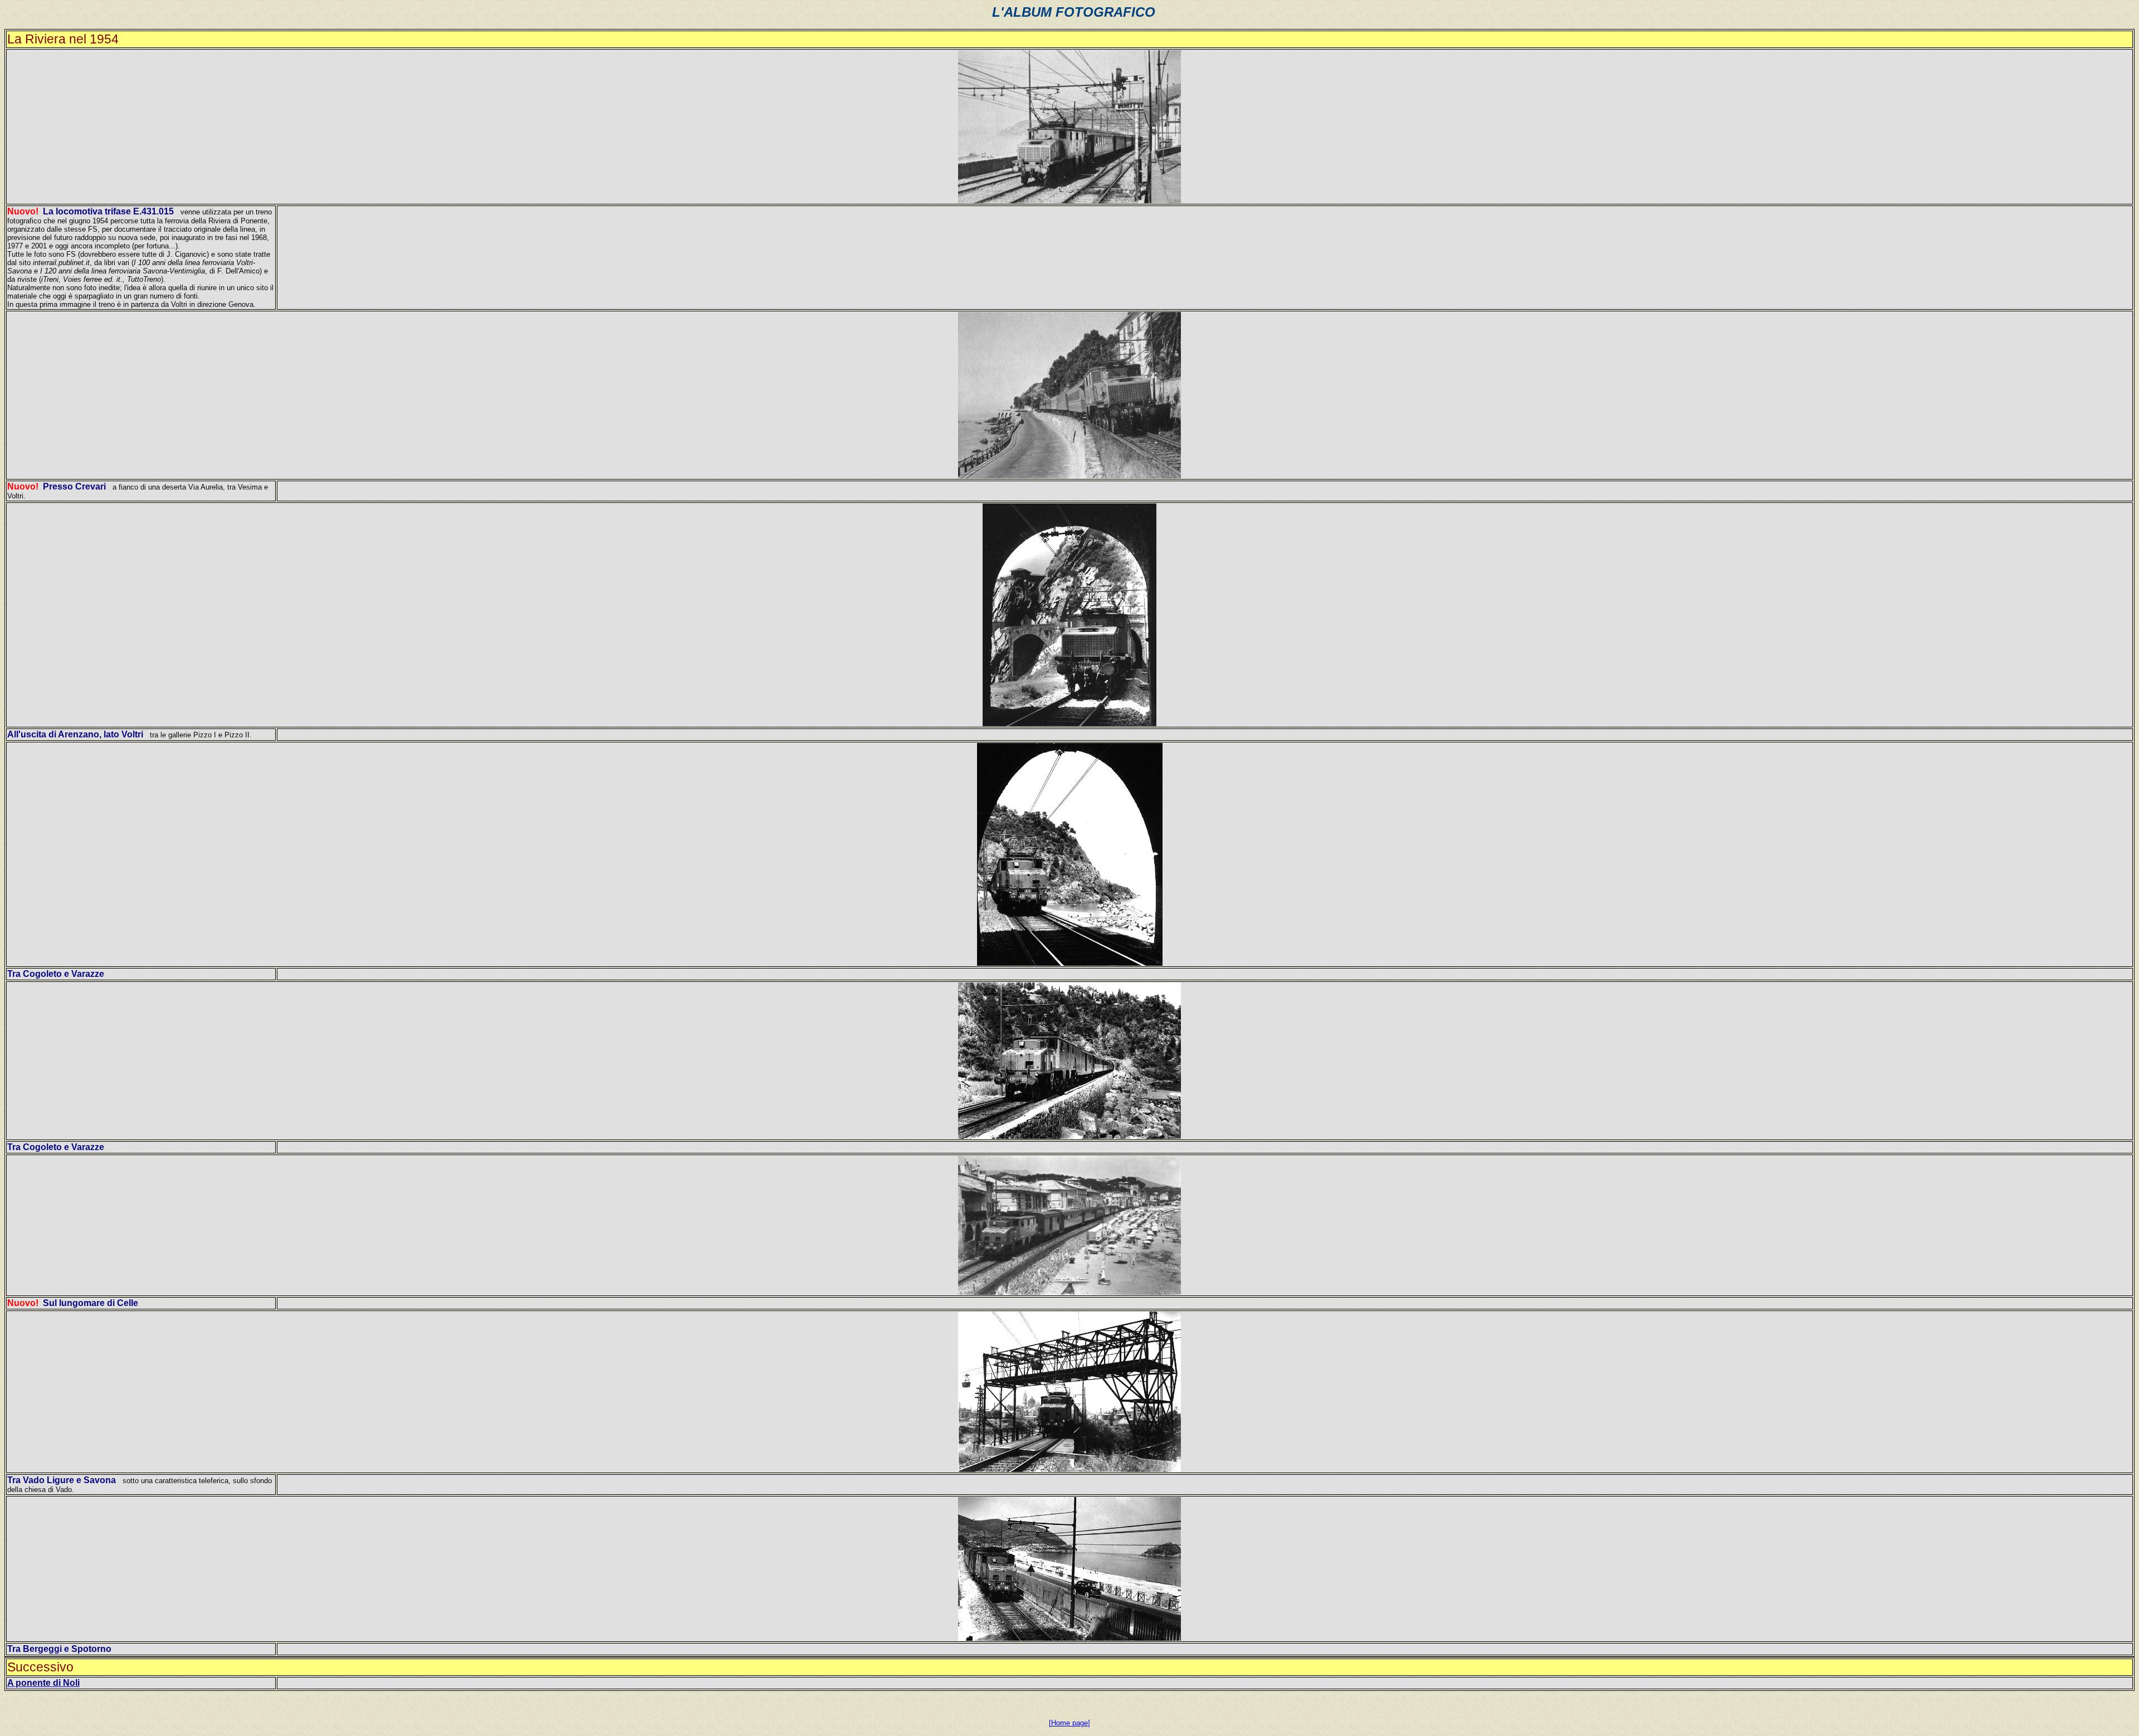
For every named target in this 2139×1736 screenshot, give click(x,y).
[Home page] (1069, 1723)
